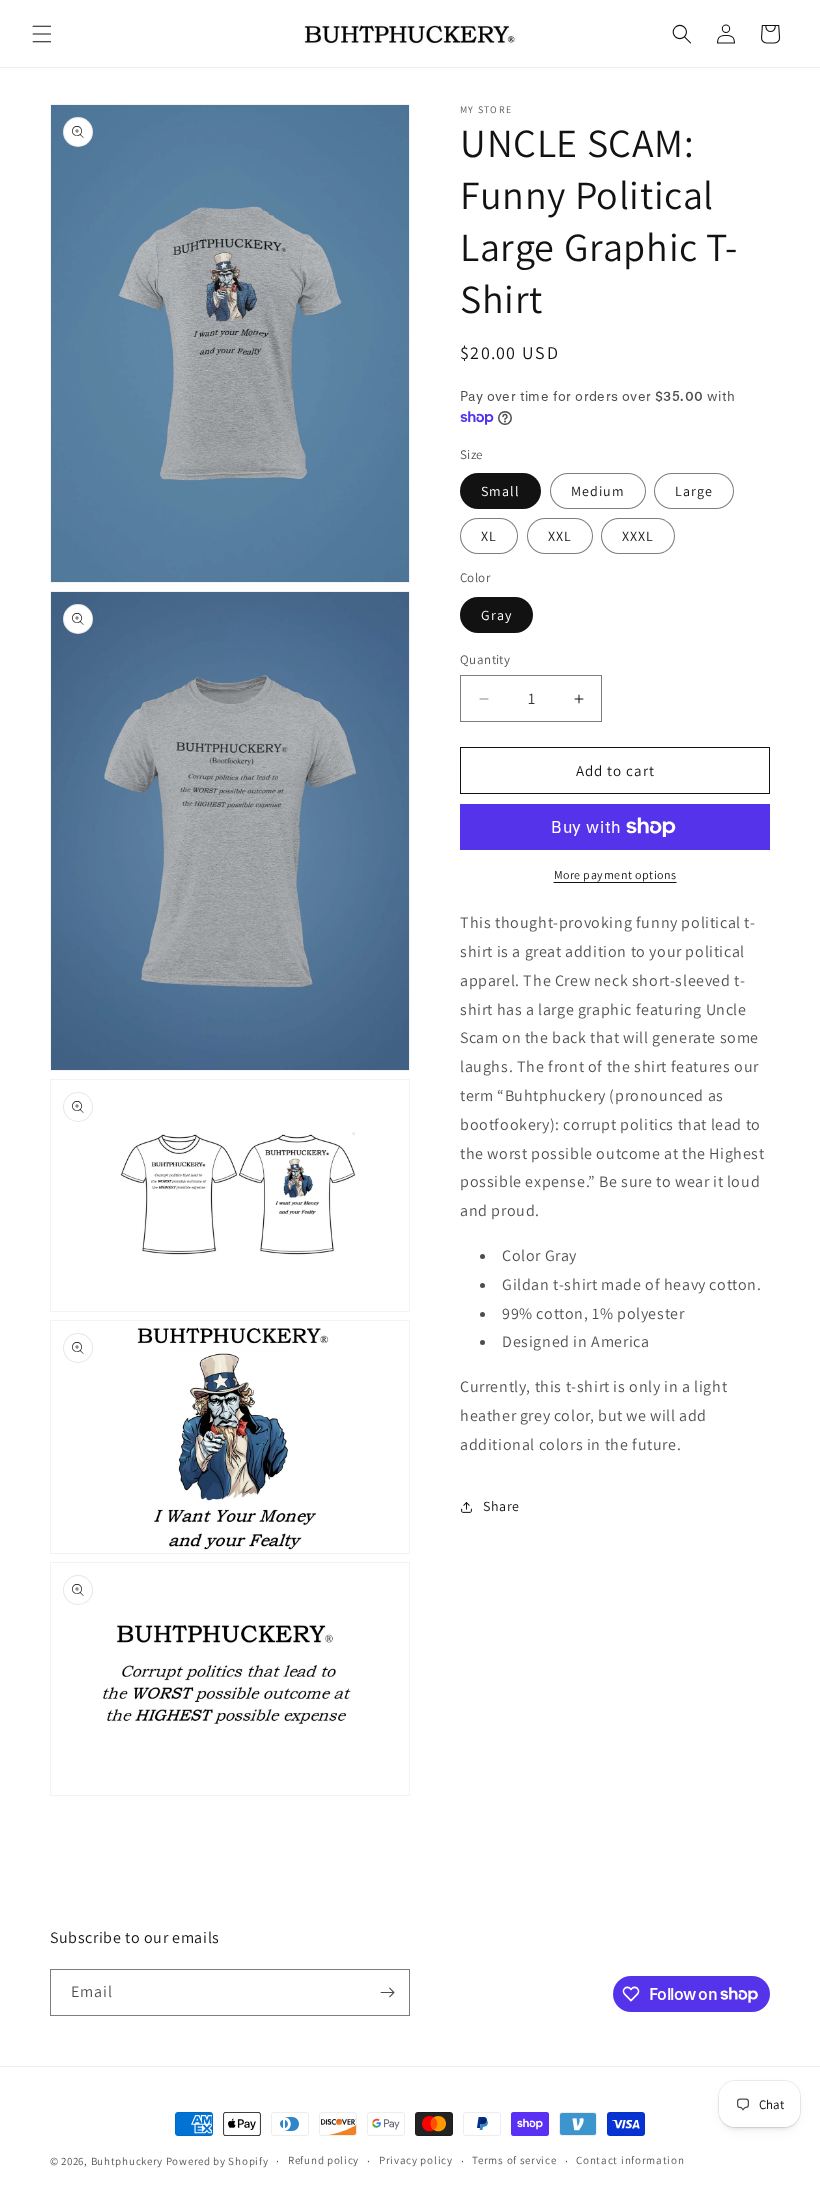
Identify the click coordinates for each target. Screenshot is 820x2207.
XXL (560, 536)
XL (489, 536)
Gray (496, 615)
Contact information (630, 2160)
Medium (598, 491)
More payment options (615, 874)
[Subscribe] (387, 1992)
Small (500, 491)
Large (694, 491)
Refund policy (323, 2160)
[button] (42, 34)
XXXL (638, 536)
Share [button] (501, 1506)
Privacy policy (416, 2160)
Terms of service (514, 2160)
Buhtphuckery (127, 2161)
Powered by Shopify (217, 2161)
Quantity (485, 659)
